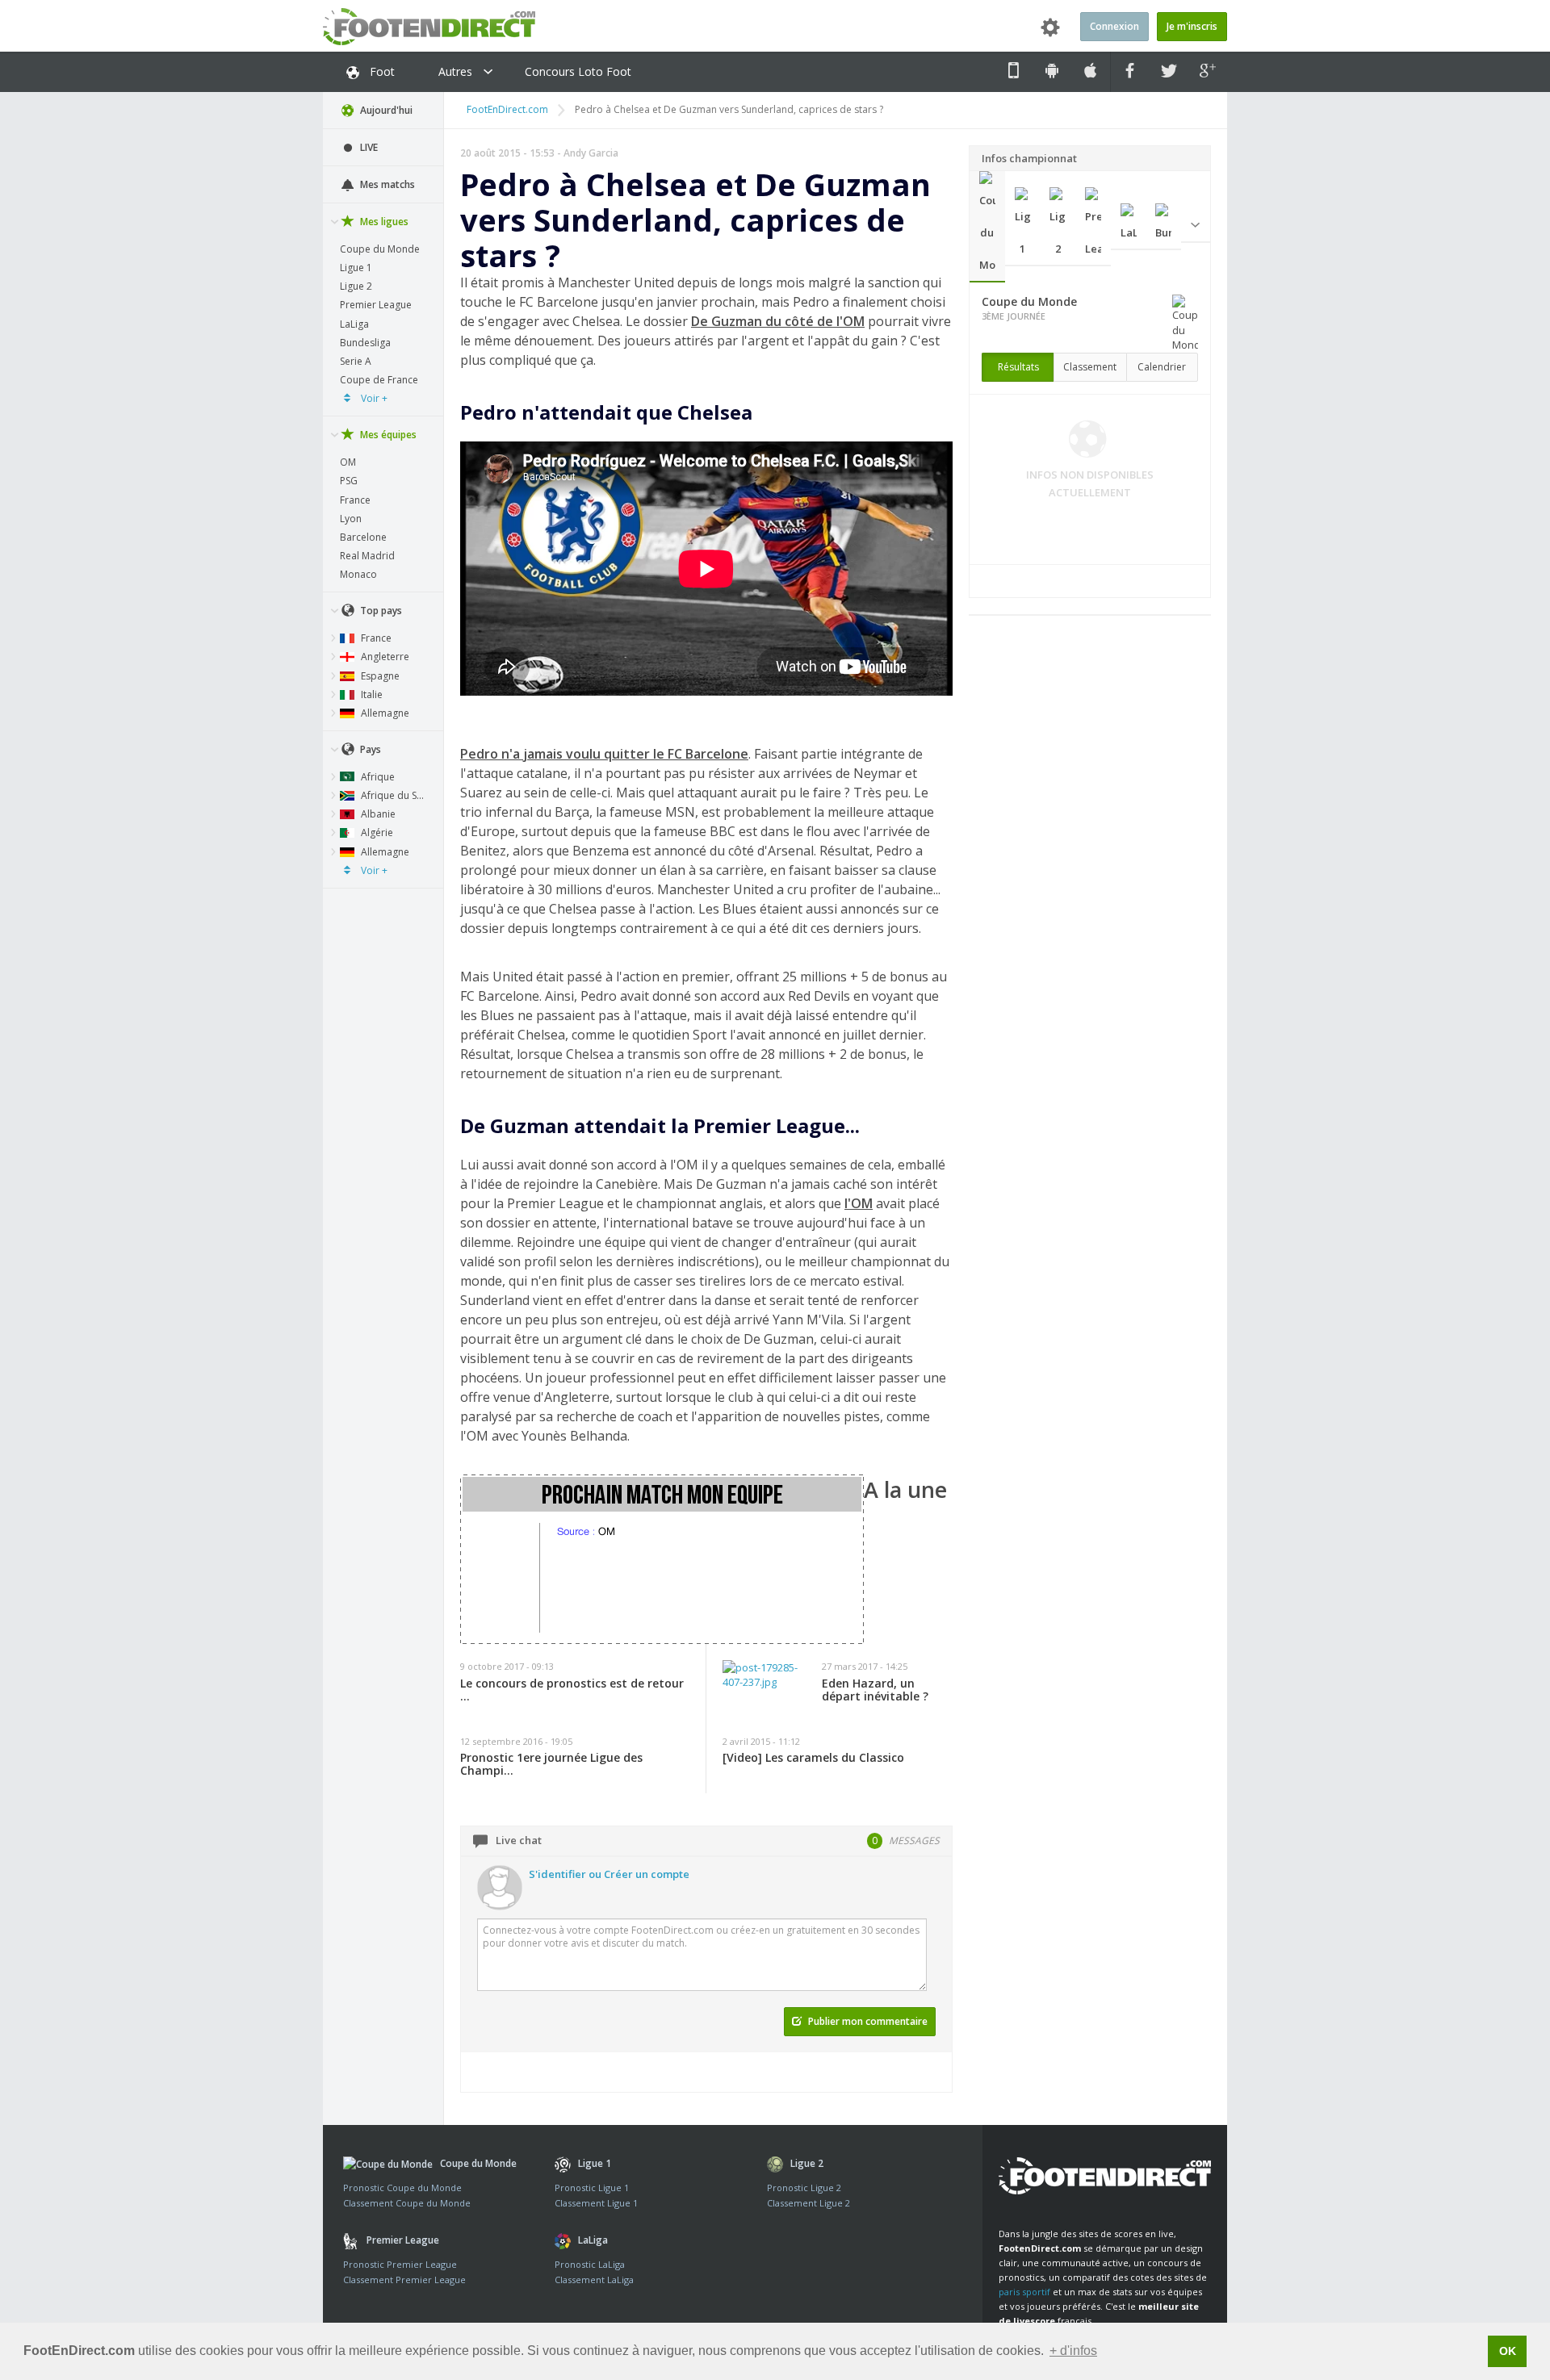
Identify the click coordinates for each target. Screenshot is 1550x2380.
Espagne (379, 676)
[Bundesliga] (1164, 227)
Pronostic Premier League (400, 2264)
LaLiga (354, 324)
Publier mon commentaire (867, 2021)
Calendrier (1162, 367)
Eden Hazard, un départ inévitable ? (875, 1690)
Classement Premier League (404, 2280)
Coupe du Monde (380, 249)
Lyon (351, 519)
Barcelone (363, 537)
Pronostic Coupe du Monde (402, 2188)
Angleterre (384, 657)
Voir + (373, 398)
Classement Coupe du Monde (407, 2203)
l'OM (859, 1203)
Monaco (358, 574)
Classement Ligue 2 (809, 2203)
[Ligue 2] (1058, 227)
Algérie (376, 832)
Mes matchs (386, 184)
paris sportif (1024, 2292)
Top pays (380, 611)
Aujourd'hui (385, 110)
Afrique (377, 777)
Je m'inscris (1192, 26)
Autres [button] (457, 71)
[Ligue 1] (1023, 227)
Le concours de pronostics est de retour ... (572, 1690)
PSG (349, 481)
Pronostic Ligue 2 (804, 2188)
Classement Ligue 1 (596, 2203)
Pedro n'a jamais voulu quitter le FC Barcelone (604, 754)
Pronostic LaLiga (590, 2264)
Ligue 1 (356, 268)
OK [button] (1508, 2351)
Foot (381, 71)
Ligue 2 (356, 286)
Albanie (377, 814)
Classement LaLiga (594, 2280)
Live (368, 147)
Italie (371, 694)
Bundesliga (365, 343)
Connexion (1114, 26)
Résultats (1018, 367)
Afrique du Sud (394, 795)
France (355, 500)
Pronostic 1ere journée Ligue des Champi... (551, 1764)
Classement (1090, 367)
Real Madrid (367, 556)
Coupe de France (379, 380)
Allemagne (384, 713)
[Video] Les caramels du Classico (813, 1758)
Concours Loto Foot (578, 71)
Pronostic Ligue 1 (592, 2188)
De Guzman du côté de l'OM (778, 321)
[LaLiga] (1129, 227)
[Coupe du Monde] (987, 227)
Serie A (356, 361)
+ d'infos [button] (1073, 2351)
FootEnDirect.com (507, 109)
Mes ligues (383, 222)
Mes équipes (387, 435)
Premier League (376, 305)
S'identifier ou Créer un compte (609, 1874)
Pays (369, 749)
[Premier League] (1093, 227)
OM (348, 462)
